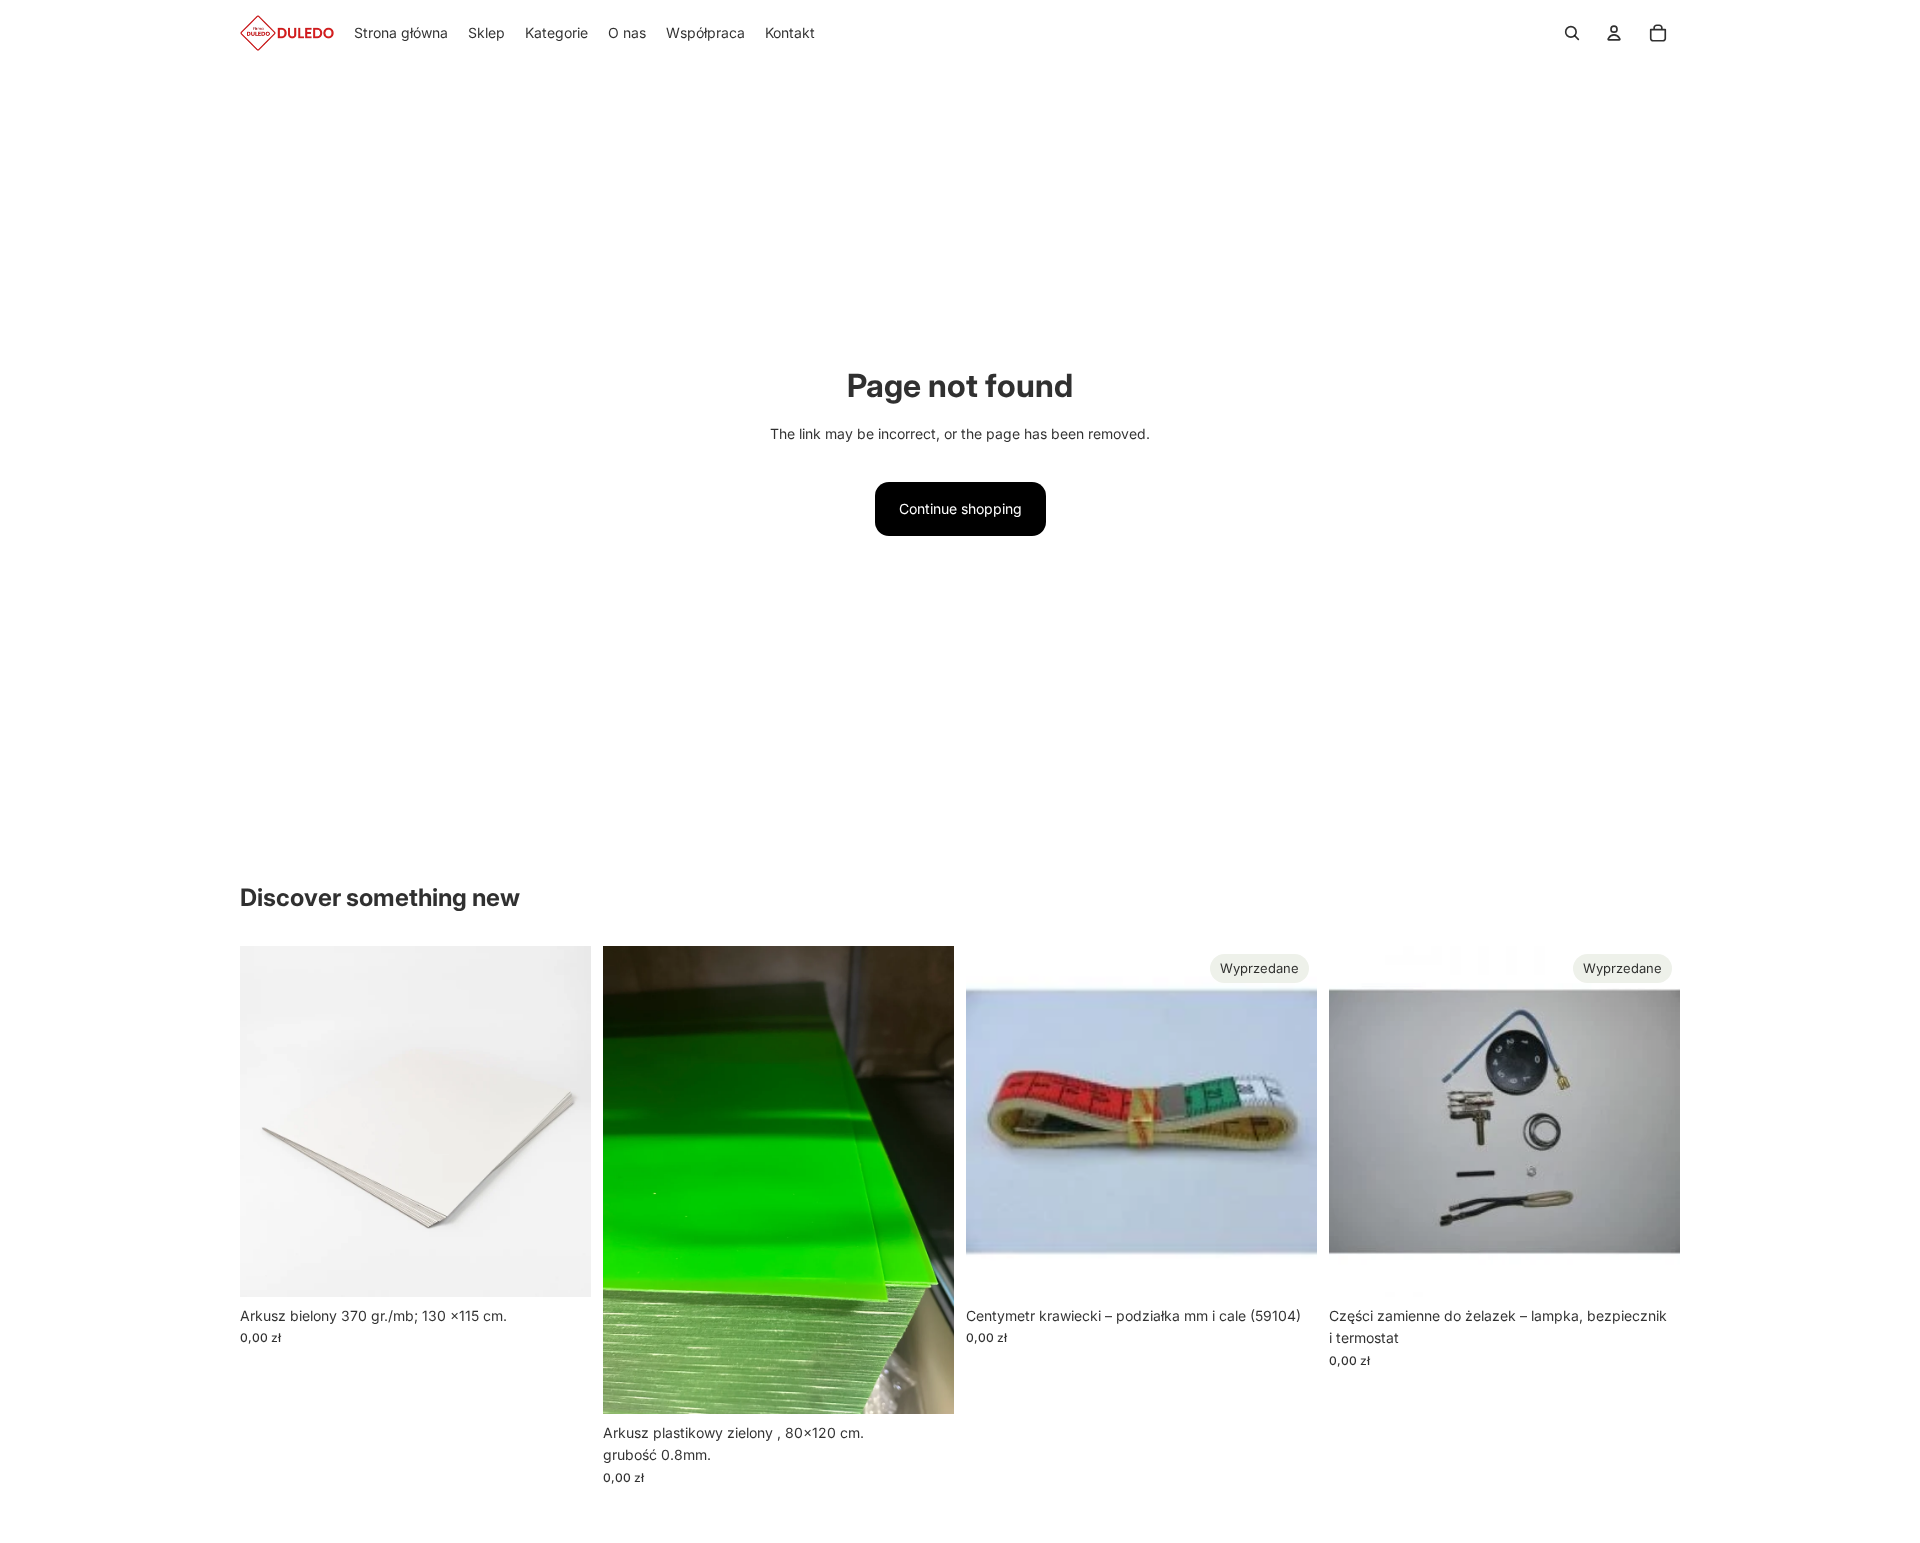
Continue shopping (960, 508)
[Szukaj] (1572, 33)
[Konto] (1614, 33)
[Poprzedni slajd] (1359, 1121)
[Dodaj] (560, 1266)
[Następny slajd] (1650, 1121)
